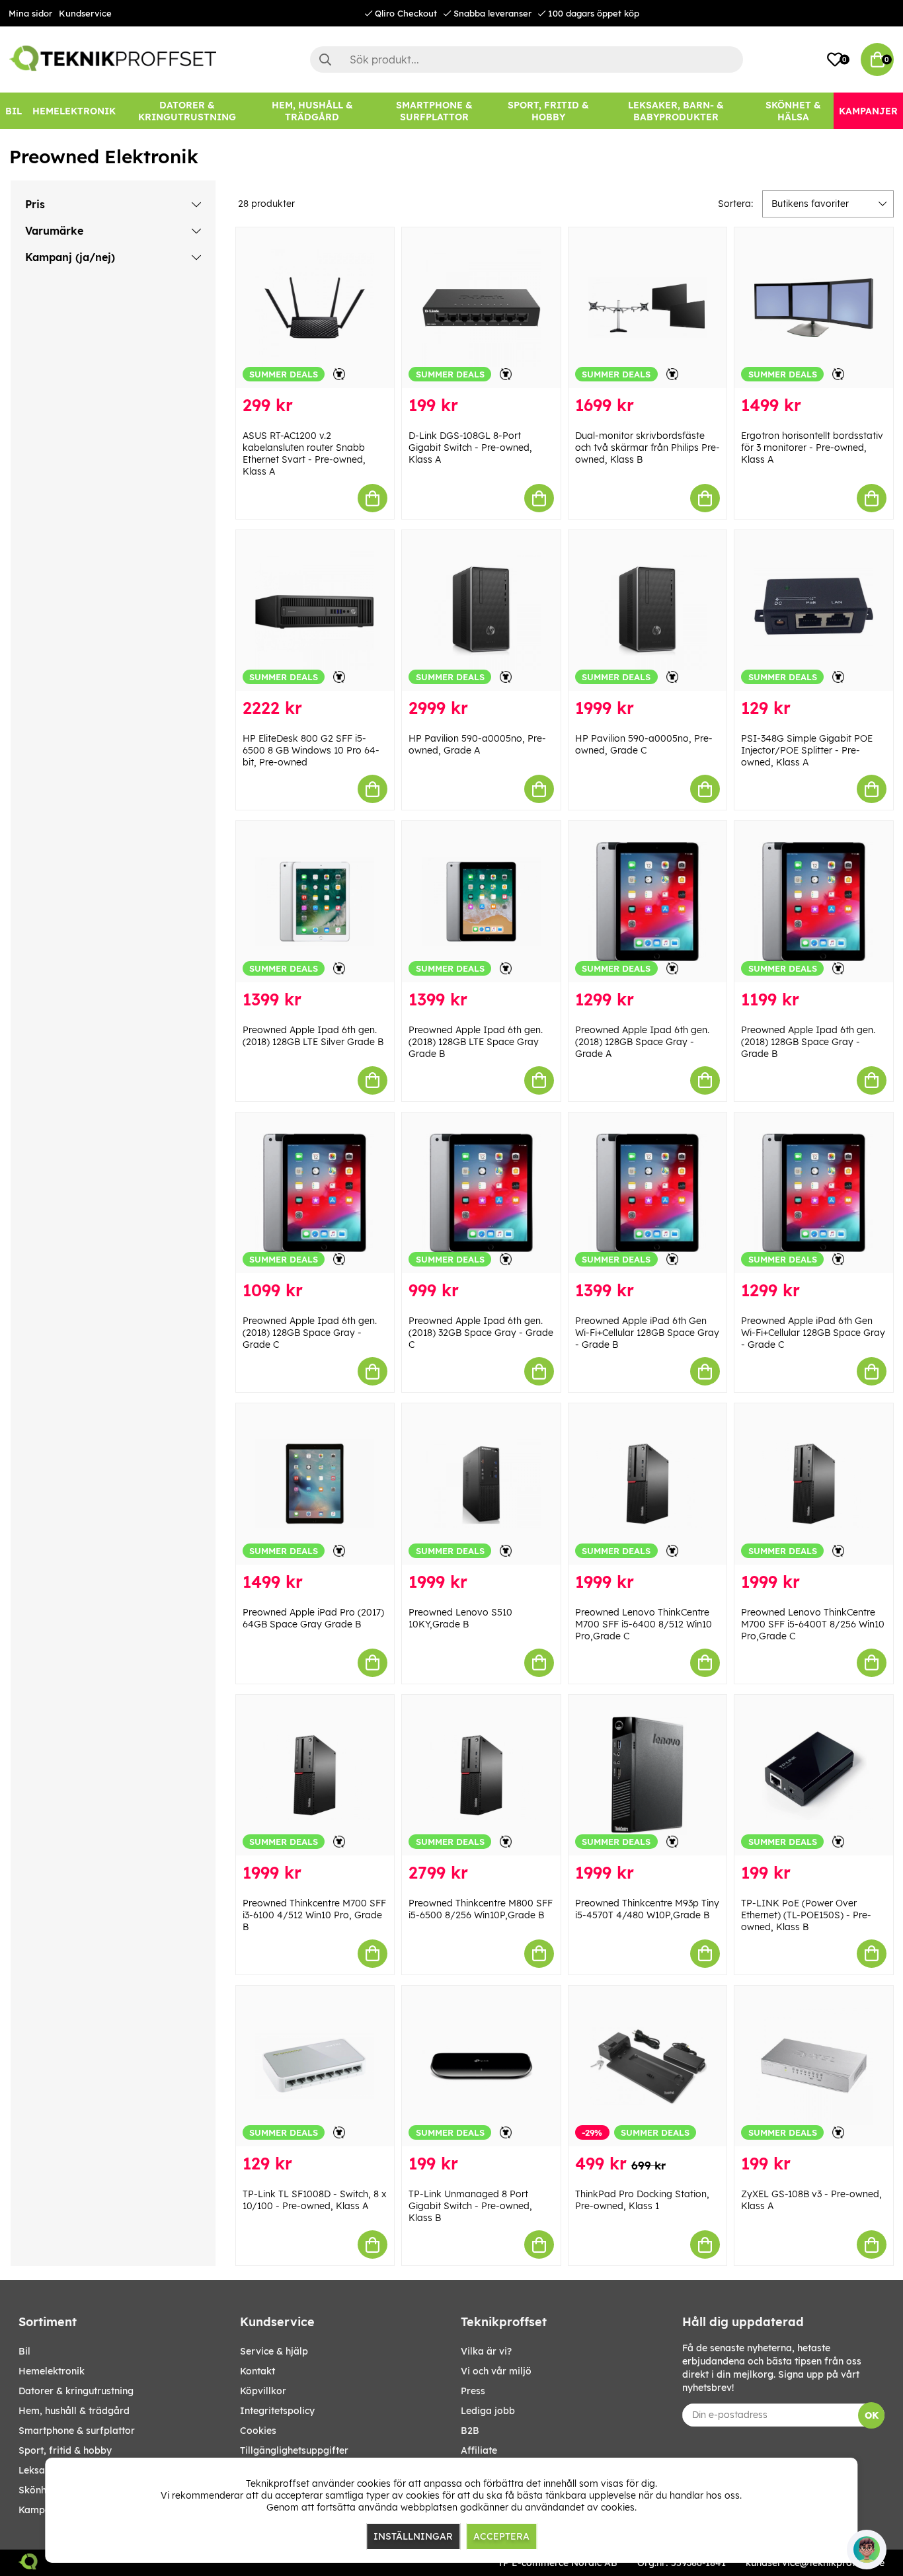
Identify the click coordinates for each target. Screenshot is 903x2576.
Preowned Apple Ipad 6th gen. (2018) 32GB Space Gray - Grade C (481, 1333)
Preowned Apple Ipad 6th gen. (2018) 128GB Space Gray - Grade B (808, 1042)
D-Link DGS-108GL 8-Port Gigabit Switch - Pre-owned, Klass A (470, 448)
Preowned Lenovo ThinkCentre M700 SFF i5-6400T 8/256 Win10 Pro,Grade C (813, 1624)
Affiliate (479, 2450)
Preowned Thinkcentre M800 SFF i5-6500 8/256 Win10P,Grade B (481, 1909)
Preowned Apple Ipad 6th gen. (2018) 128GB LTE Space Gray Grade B (476, 1042)
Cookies (258, 2431)
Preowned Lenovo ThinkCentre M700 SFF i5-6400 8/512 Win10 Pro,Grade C (644, 1624)
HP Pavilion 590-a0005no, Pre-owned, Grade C (644, 744)
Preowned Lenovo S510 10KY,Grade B (460, 1618)
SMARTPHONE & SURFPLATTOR (77, 2431)
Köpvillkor (263, 2391)
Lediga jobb (488, 2411)
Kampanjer (43, 2510)
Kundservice (85, 13)
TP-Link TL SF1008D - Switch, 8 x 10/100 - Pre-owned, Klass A (315, 2200)
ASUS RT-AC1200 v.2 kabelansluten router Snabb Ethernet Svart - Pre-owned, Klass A (304, 453)
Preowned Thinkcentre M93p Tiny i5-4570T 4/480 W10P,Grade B (647, 1909)
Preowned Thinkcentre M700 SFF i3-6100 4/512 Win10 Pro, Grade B (314, 1915)
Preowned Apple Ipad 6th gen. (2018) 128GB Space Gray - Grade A (642, 1042)
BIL (24, 2351)
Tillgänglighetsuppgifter (294, 2450)
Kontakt (257, 2371)
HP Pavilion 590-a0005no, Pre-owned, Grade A (477, 744)
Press (473, 2391)
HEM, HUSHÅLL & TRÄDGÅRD (74, 2411)
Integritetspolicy (277, 2411)
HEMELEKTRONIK (52, 2371)
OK (872, 2415)
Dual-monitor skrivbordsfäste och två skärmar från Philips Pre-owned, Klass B (648, 448)
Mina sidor (30, 13)
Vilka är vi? (486, 2351)
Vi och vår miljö (496, 2371)
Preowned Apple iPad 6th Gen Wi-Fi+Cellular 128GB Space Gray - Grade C (813, 1333)
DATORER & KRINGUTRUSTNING (76, 2391)
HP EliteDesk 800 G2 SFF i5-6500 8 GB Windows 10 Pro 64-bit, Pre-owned (311, 750)
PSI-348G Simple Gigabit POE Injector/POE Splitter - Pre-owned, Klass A (807, 750)
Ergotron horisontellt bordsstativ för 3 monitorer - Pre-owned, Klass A (812, 448)
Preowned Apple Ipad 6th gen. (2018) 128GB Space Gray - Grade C (310, 1333)
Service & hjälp (274, 2351)
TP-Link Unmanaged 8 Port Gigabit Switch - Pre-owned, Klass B (470, 2206)
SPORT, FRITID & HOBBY (65, 2450)
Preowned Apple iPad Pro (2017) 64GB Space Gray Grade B (313, 1618)
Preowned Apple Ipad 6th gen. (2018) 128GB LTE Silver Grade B (313, 1036)
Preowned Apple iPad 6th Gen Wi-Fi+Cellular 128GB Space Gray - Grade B (647, 1333)
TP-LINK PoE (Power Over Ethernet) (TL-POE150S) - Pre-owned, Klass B (806, 1915)
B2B (470, 2431)
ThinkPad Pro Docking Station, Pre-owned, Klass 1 (642, 2200)
